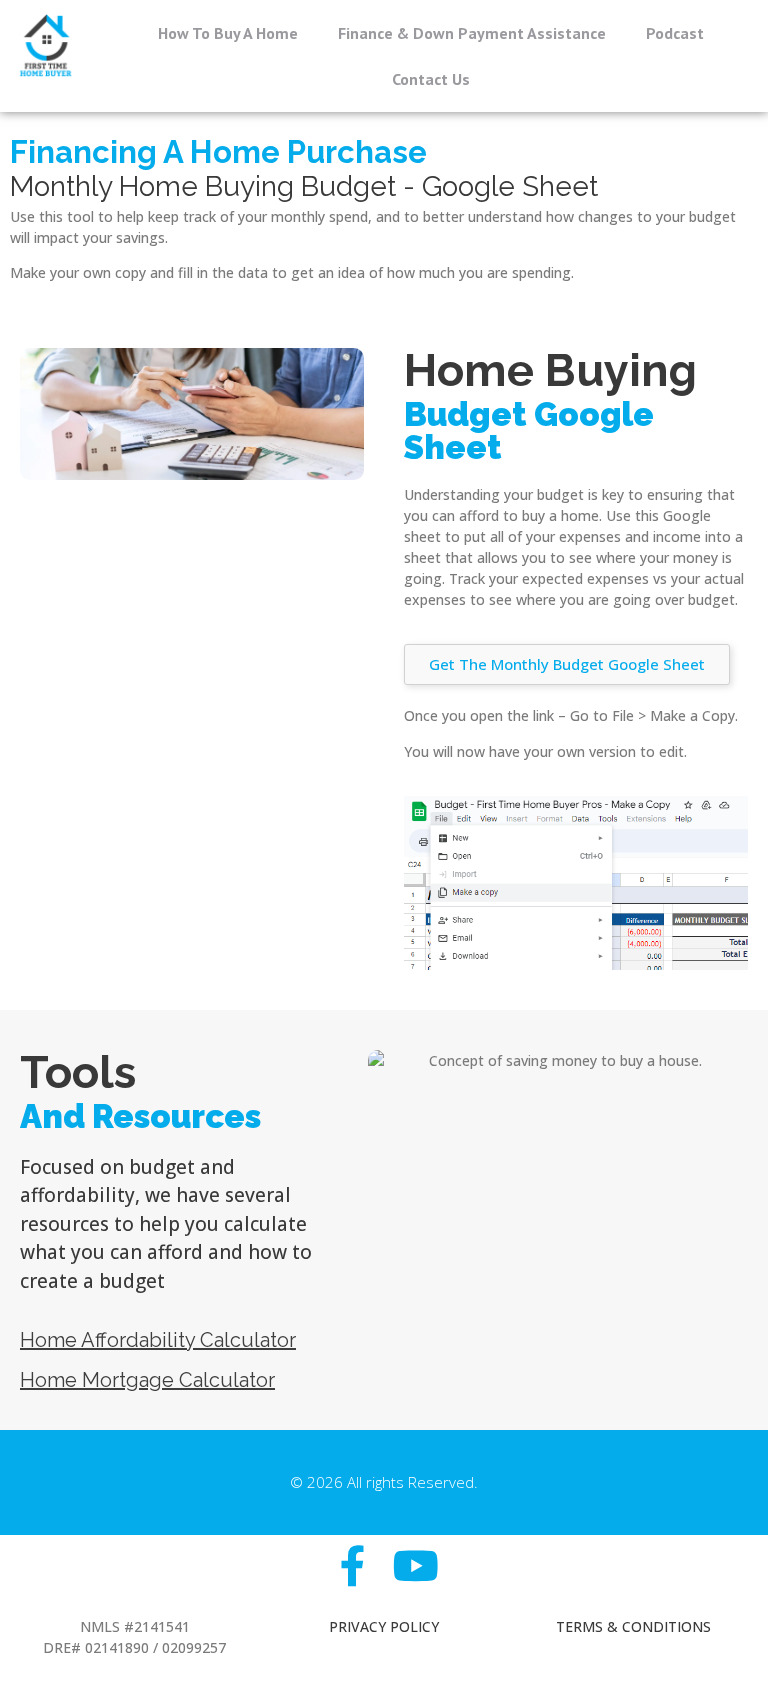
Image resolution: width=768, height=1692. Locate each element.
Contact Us (431, 79)
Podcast (675, 33)
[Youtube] (415, 1565)
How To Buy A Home (228, 33)
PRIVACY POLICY (384, 1626)
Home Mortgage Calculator (147, 1380)
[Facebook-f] (352, 1565)
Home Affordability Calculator (158, 1340)
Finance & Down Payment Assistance (472, 33)
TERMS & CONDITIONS (633, 1626)
